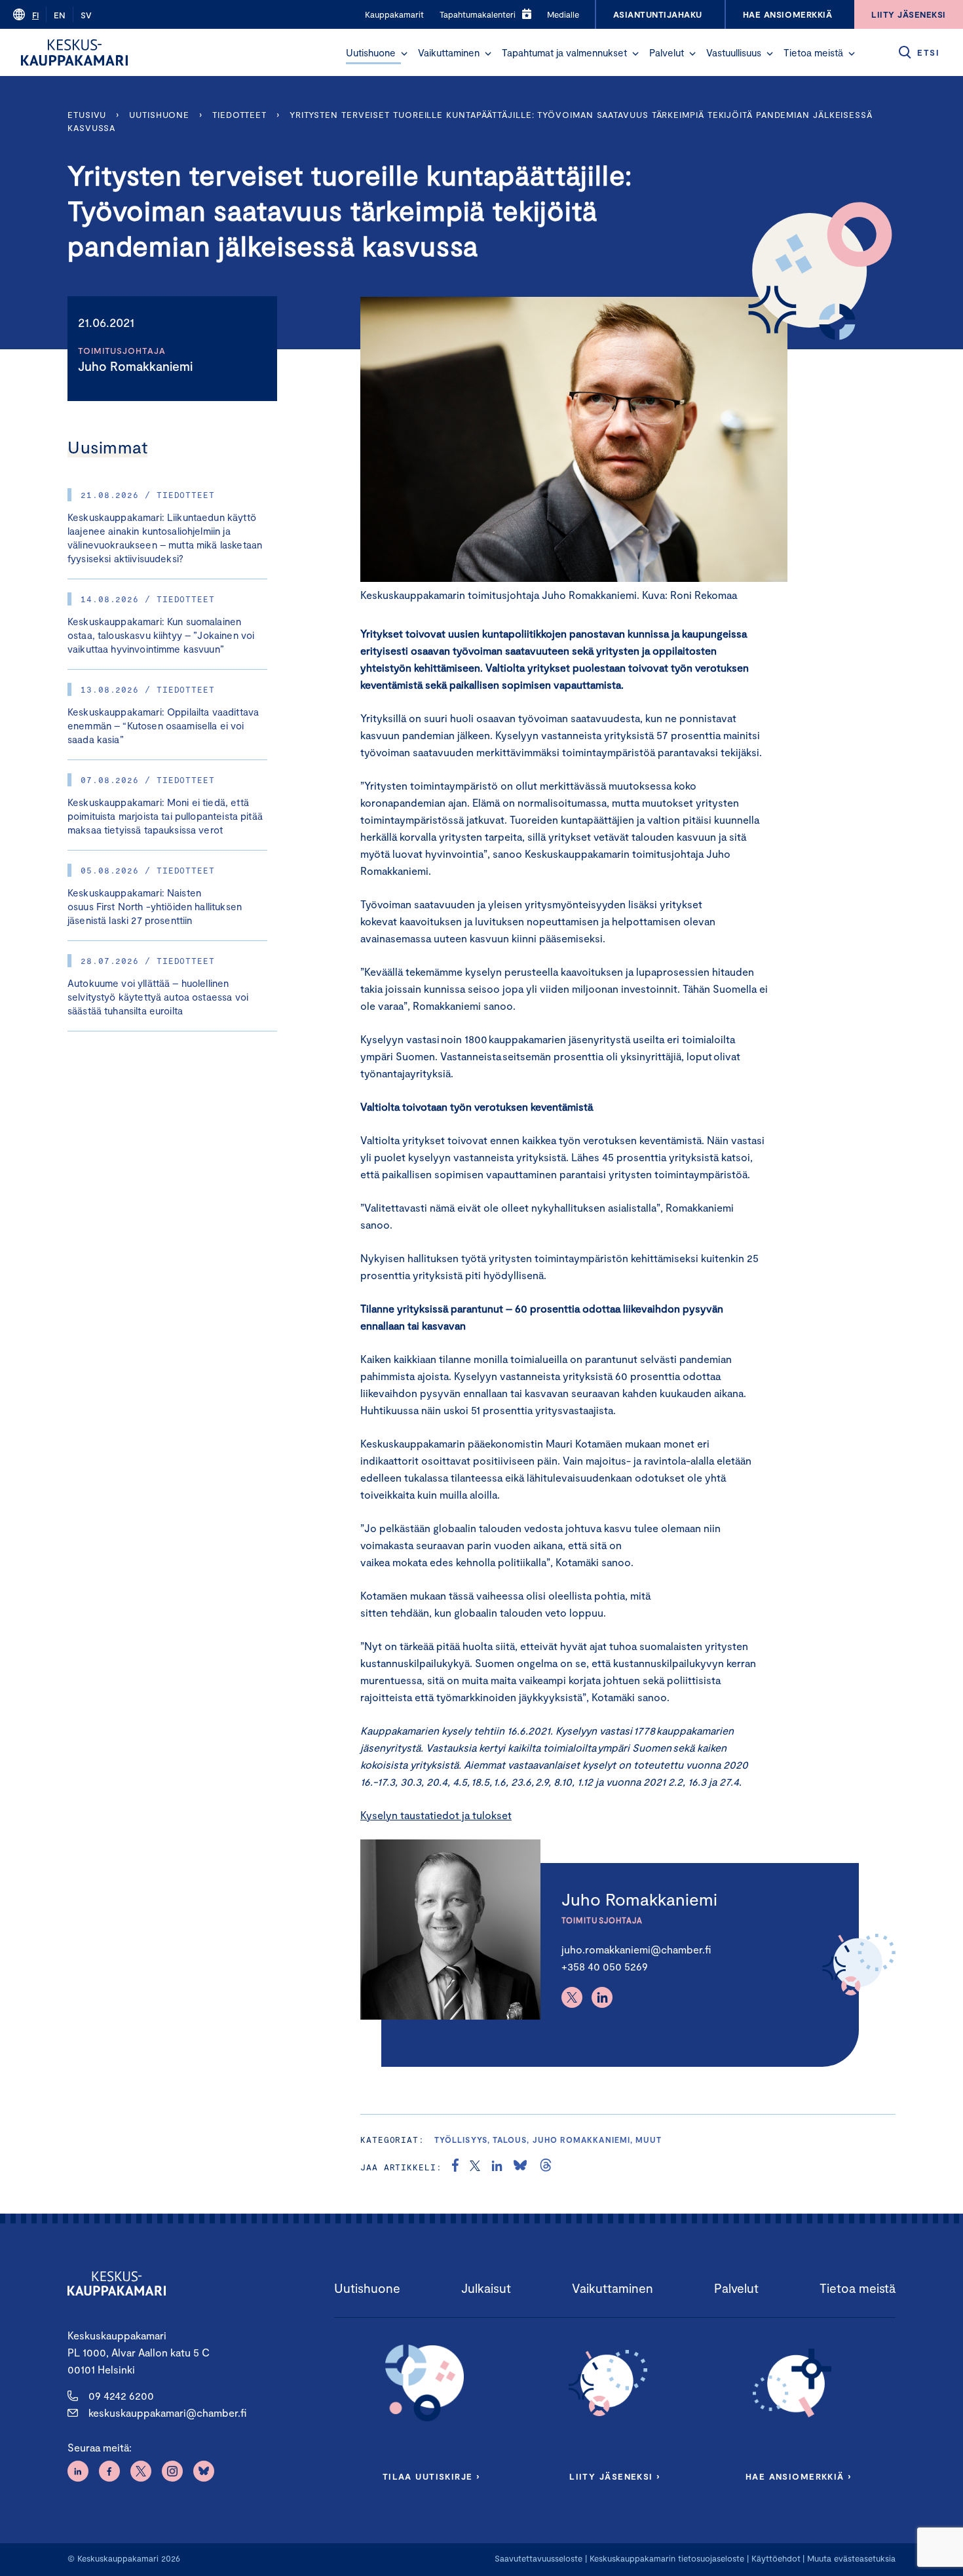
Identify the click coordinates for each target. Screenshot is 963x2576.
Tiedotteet (239, 115)
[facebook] (455, 2167)
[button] (404, 54)
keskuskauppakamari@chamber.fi (167, 2413)
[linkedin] (497, 2167)
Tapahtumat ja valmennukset (564, 52)
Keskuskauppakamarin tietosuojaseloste (666, 2558)
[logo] (74, 52)
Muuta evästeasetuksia (851, 2558)
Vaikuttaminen (449, 52)
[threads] (546, 2167)
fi (35, 15)
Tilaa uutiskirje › (431, 2476)
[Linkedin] (602, 1997)
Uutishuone (371, 52)
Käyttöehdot (776, 2558)
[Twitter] (572, 1997)
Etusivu (87, 115)
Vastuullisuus (734, 52)
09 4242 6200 (121, 2395)
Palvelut (667, 52)
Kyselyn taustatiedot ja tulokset (436, 1815)
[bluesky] (520, 2167)
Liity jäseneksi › (614, 2476)
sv (86, 15)
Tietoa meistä (813, 52)
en (60, 15)
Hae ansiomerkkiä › (799, 2476)
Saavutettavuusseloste (538, 2558)
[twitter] (475, 2167)
